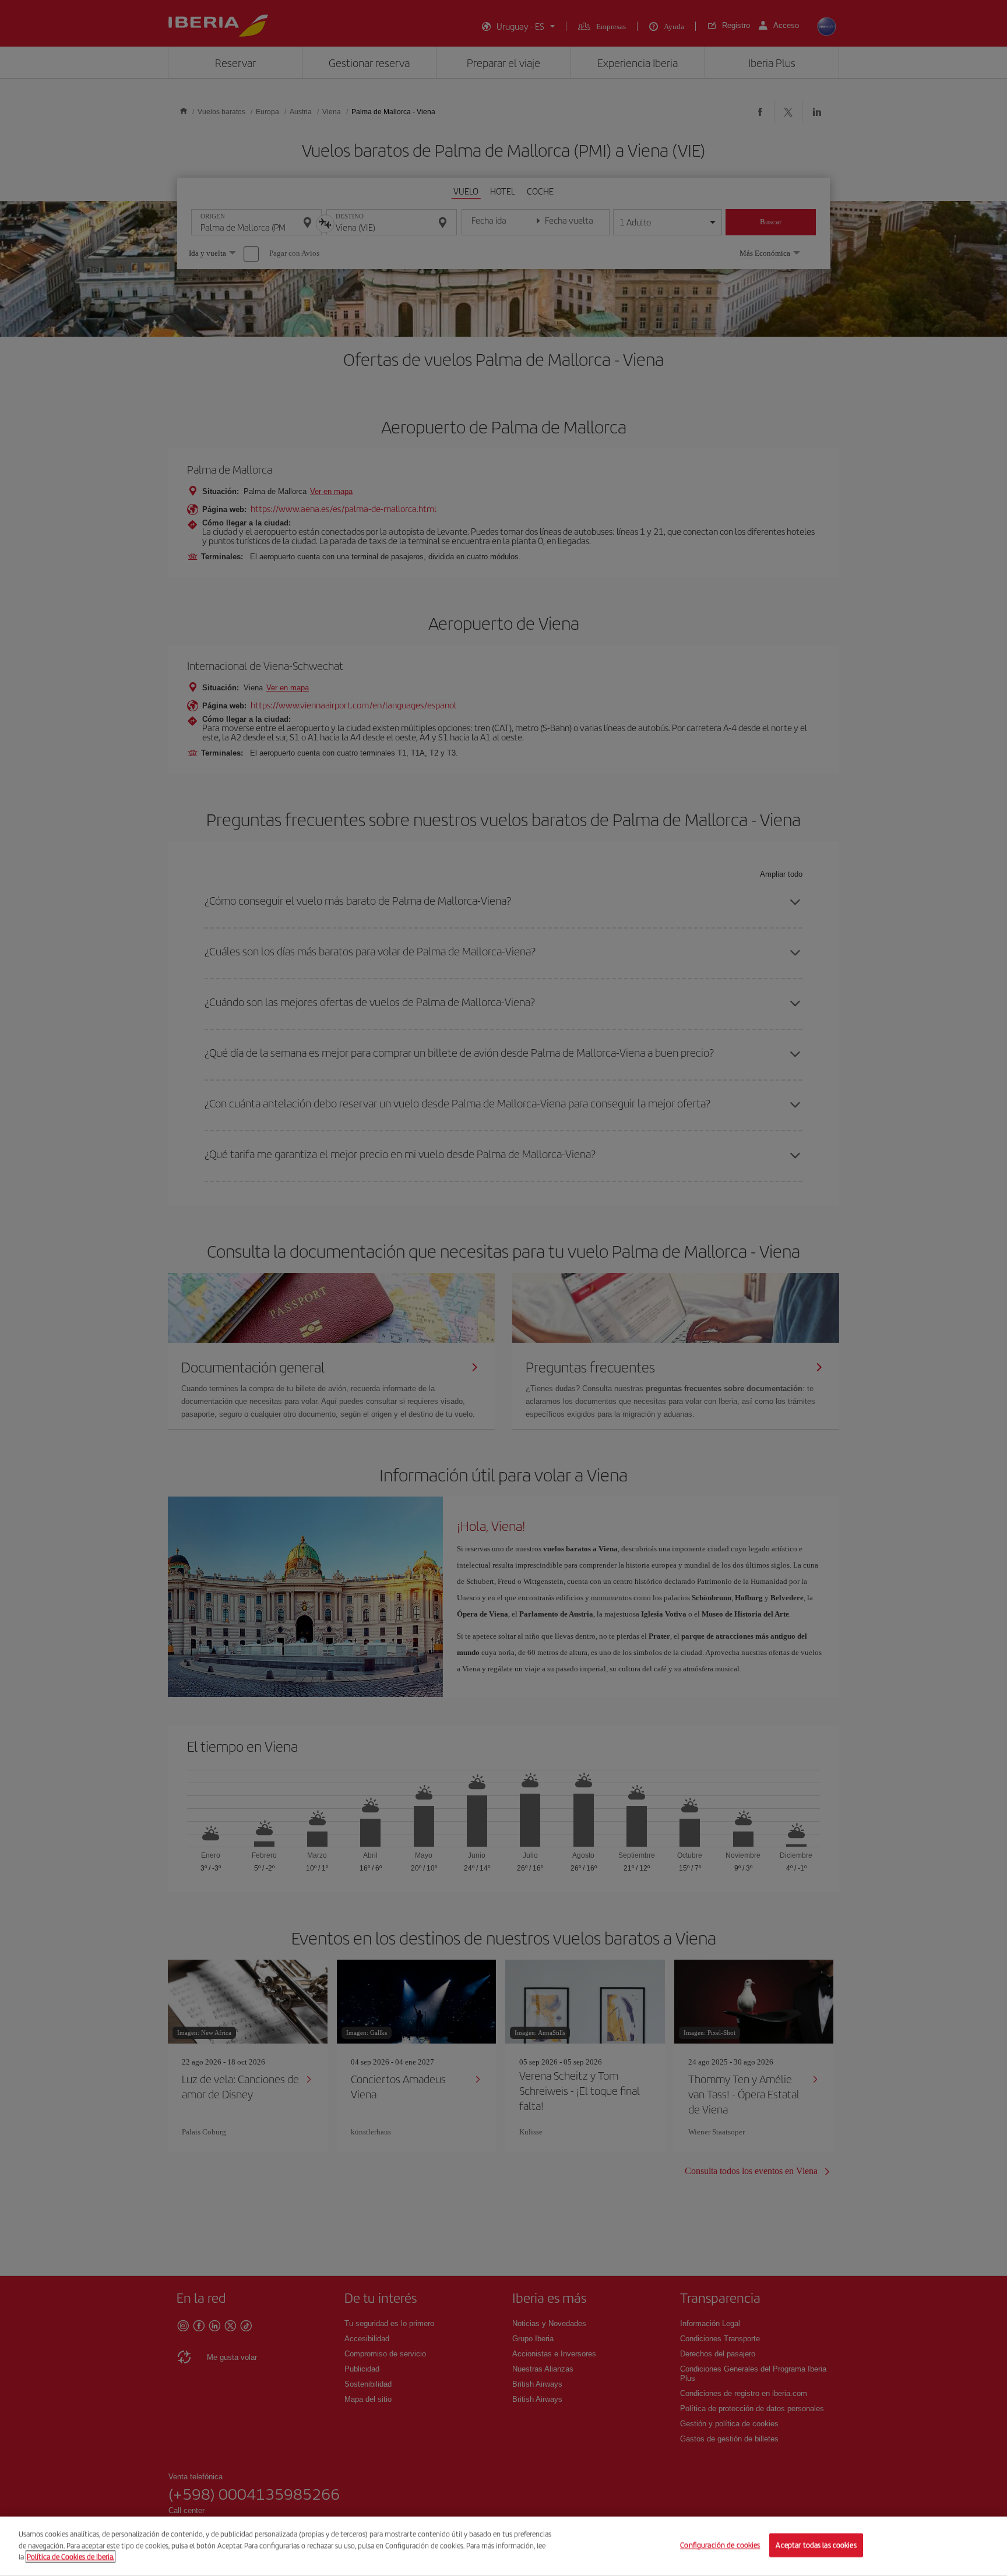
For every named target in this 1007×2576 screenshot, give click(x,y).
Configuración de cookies (720, 2545)
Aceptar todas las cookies (816, 2545)
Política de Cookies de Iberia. (71, 2556)
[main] (503, 2546)
